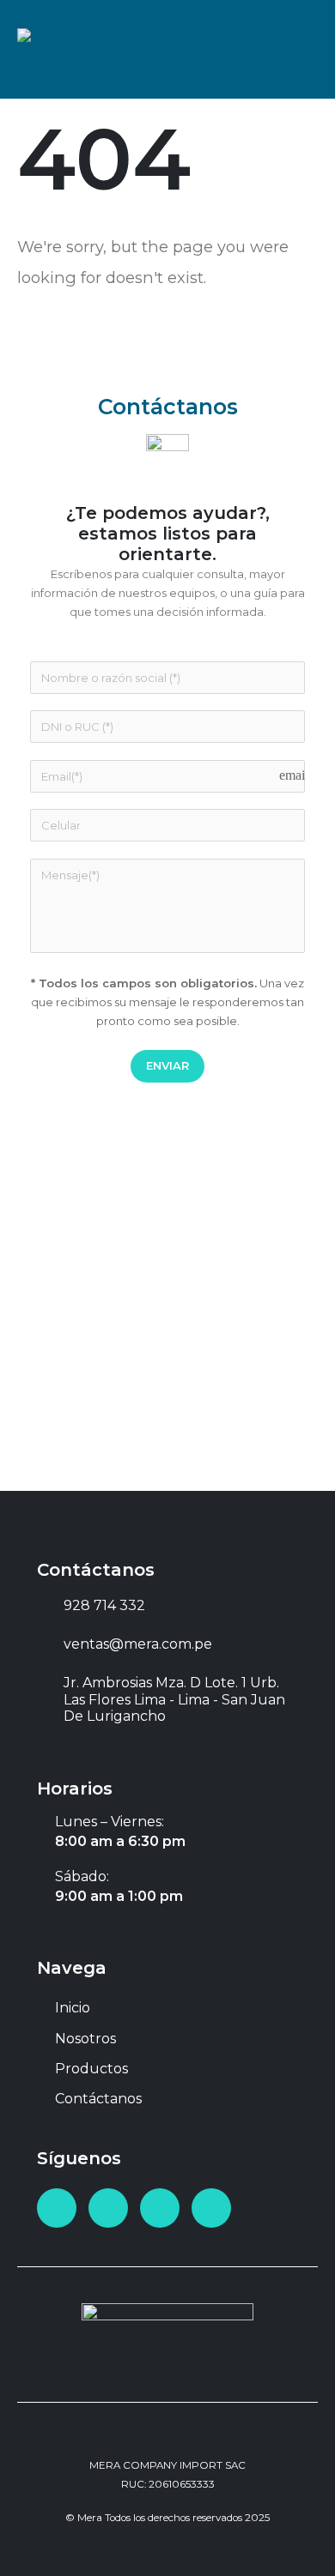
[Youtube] (108, 2208)
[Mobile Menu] (302, 50)
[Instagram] (160, 2208)
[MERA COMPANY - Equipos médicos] (73, 49)
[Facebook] (57, 2208)
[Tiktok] (211, 2208)
